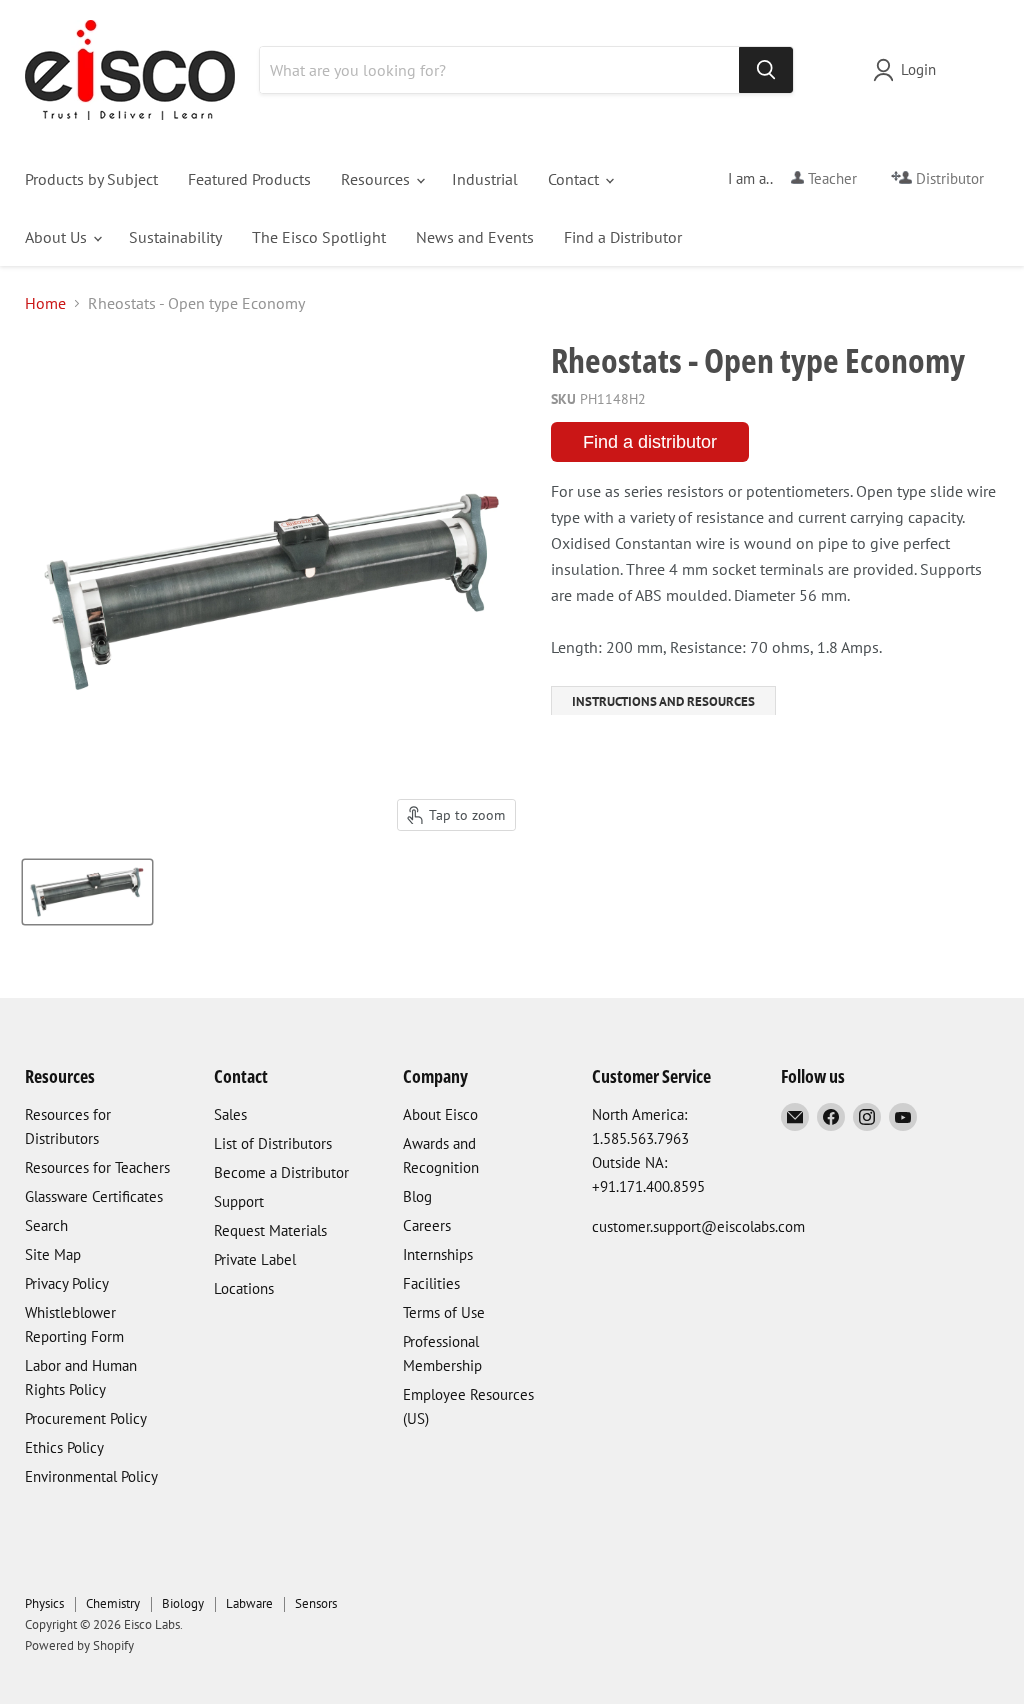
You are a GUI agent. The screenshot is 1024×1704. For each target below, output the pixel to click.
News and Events (475, 237)
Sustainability (175, 237)
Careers (427, 1225)
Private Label (255, 1259)
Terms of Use (444, 1312)
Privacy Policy (67, 1283)
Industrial (485, 179)
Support (239, 1201)
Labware (249, 1603)
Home (45, 303)
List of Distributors (273, 1143)
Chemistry (113, 1603)
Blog (417, 1196)
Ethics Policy (64, 1447)
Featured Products (249, 179)
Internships (438, 1254)
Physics (44, 1603)
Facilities (431, 1283)
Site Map (53, 1254)
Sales (230, 1114)
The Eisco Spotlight (319, 237)
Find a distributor (650, 442)
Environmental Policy (91, 1476)
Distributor (948, 178)
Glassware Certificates (94, 1196)
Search (46, 1225)
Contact (575, 179)
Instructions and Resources (663, 701)
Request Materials (270, 1230)
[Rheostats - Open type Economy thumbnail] (87, 892)
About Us (58, 237)
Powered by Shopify (79, 1645)
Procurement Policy (86, 1418)
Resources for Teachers (97, 1167)
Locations (244, 1288)
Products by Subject (91, 179)
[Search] (766, 70)
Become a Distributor (281, 1172)
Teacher (830, 178)
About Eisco (440, 1114)
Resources (377, 179)
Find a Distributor (623, 237)
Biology (183, 1603)
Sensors (316, 1603)
